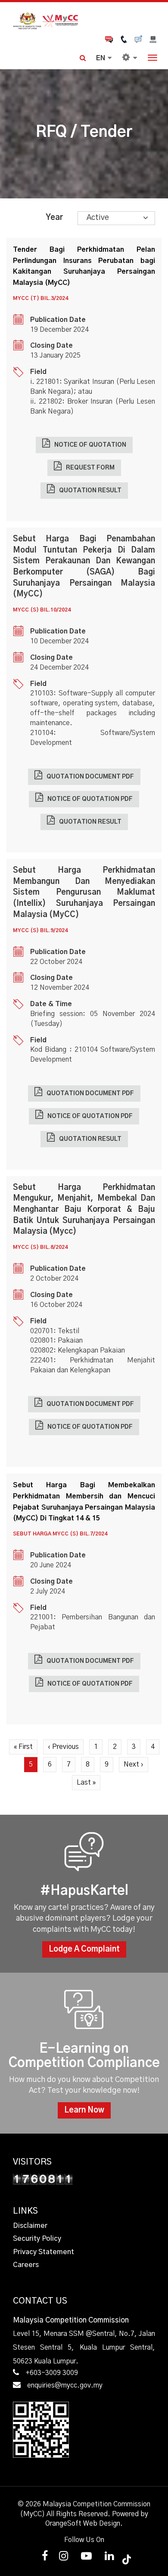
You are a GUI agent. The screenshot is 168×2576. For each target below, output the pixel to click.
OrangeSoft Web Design (83, 2523)
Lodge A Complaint (84, 1949)
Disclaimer (30, 2226)
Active (98, 218)
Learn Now (84, 2110)
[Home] (84, 20)
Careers (26, 2265)
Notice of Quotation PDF (90, 799)
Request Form (90, 468)
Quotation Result (90, 491)
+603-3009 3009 (52, 2373)
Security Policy (37, 2239)
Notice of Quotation (90, 445)
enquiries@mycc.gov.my (65, 2385)
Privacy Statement (44, 2252)
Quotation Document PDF (90, 777)
